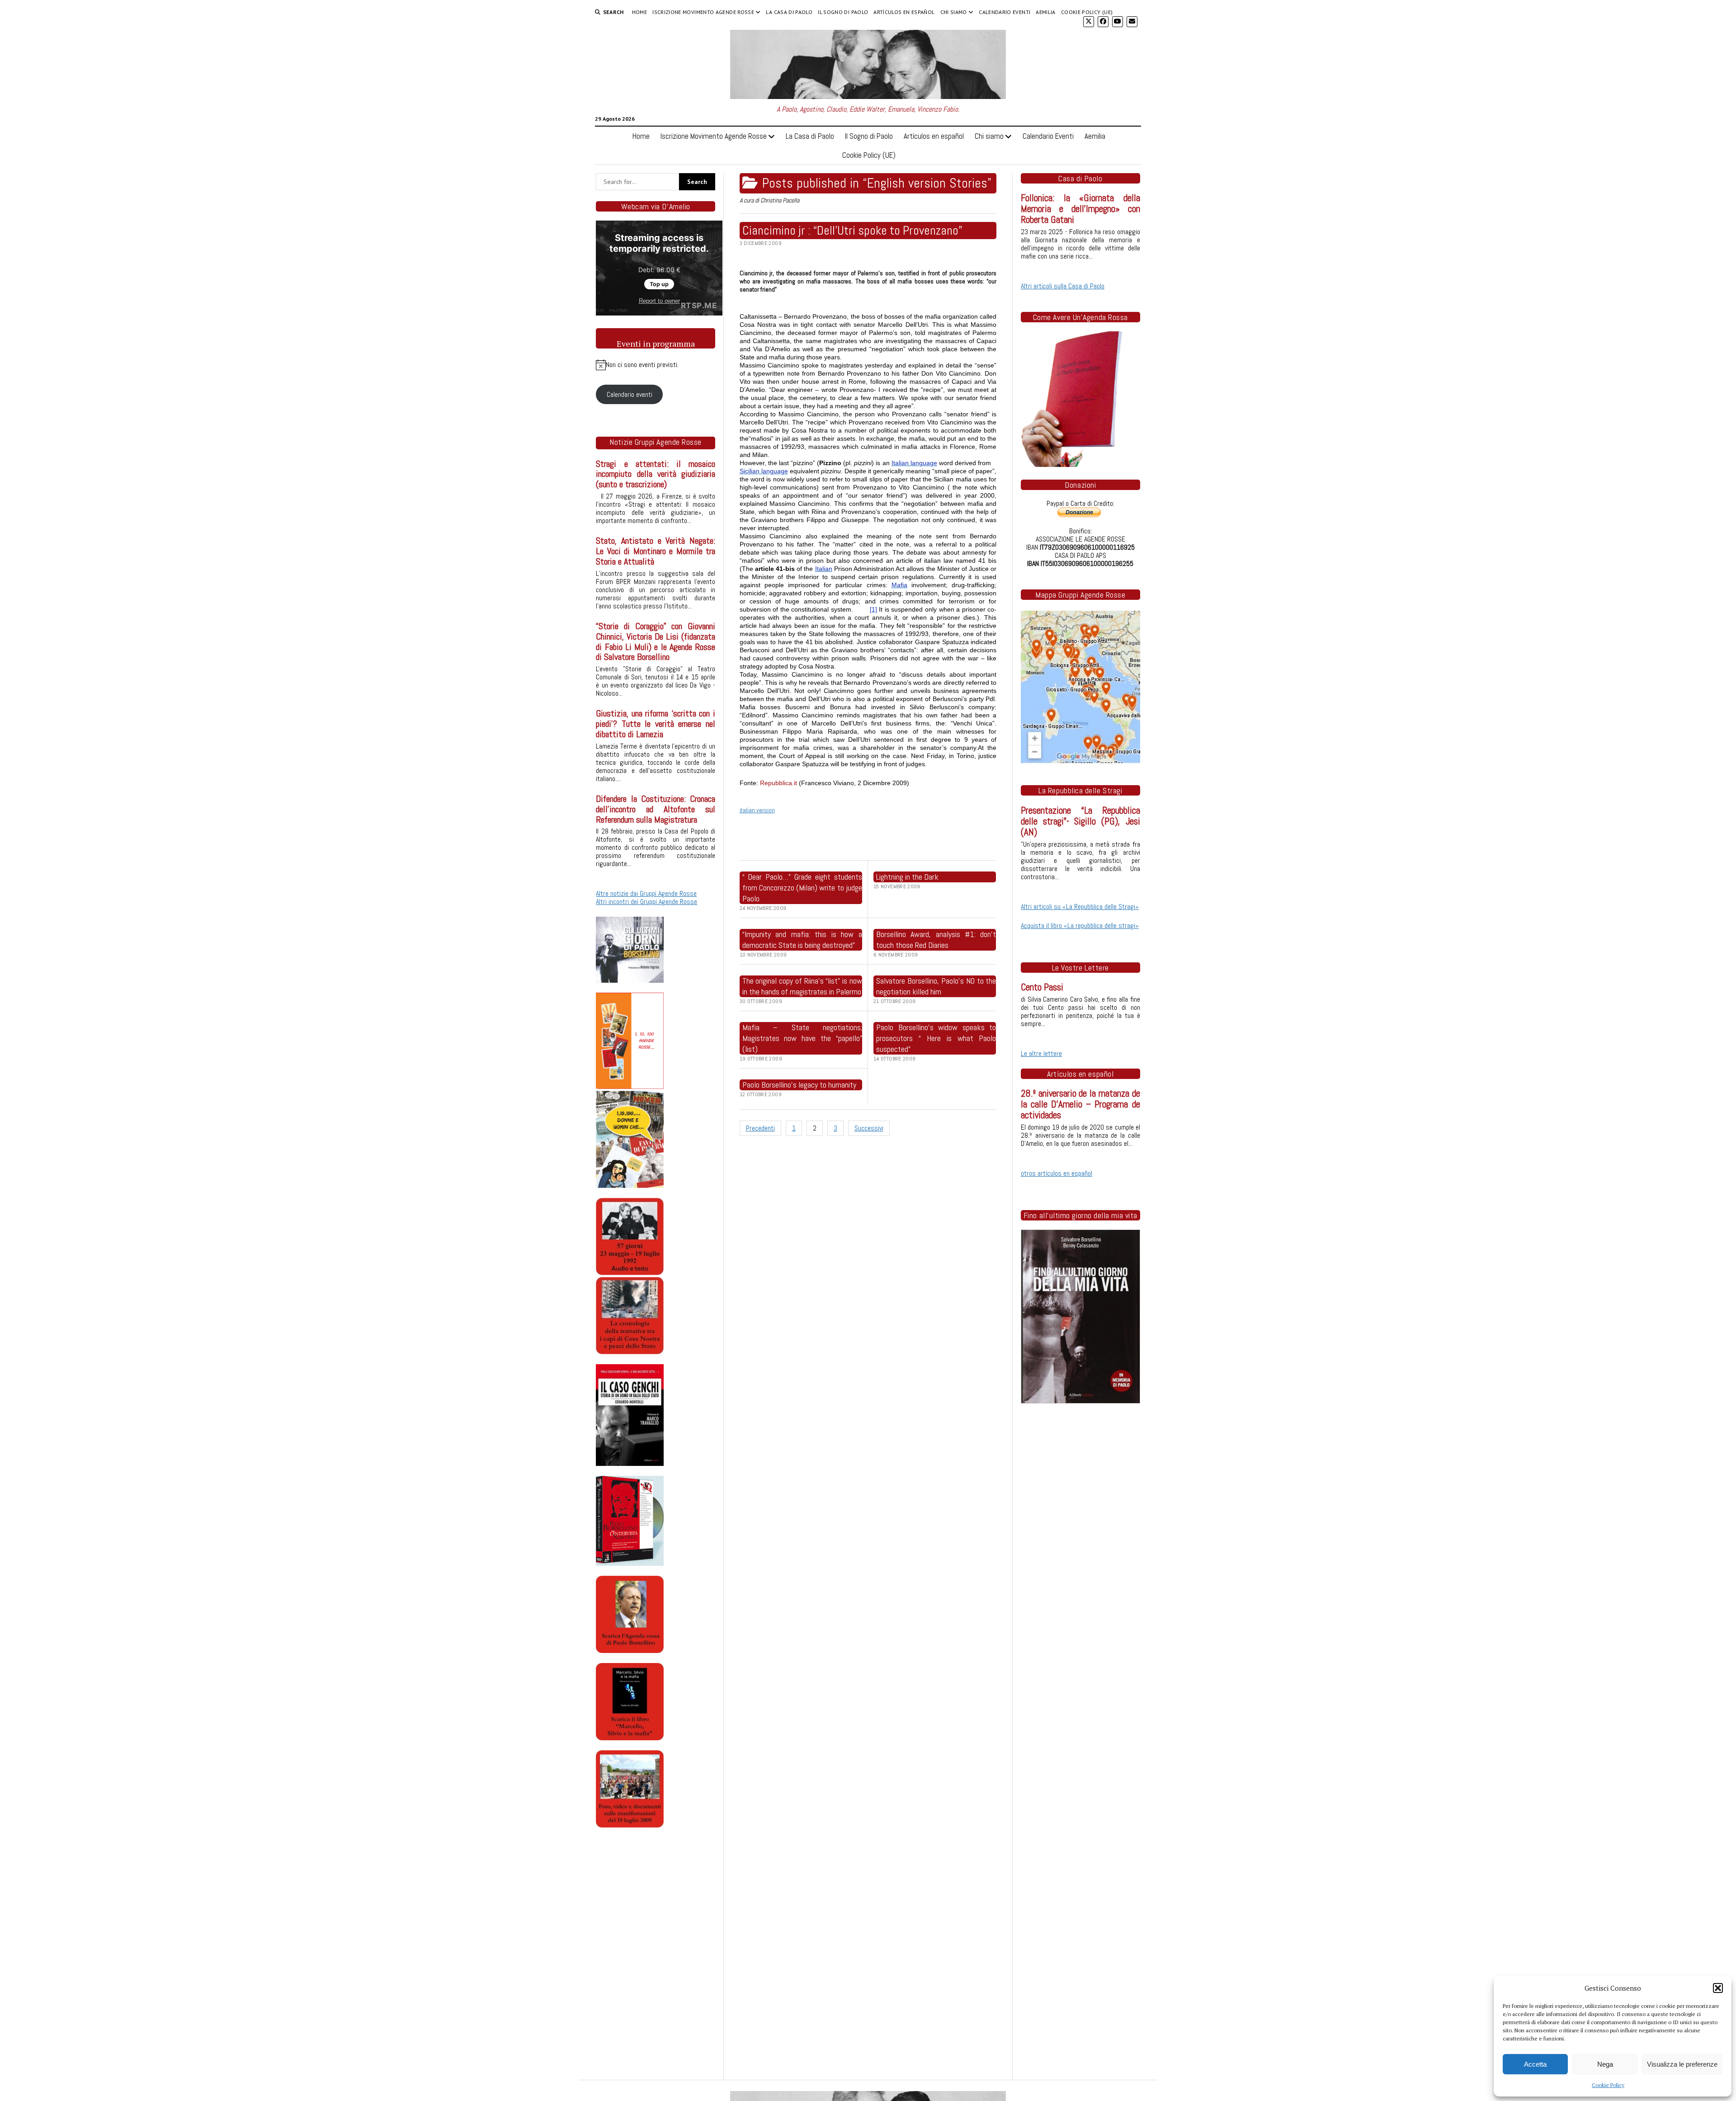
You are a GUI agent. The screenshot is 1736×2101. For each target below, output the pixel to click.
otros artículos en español (1057, 1173)
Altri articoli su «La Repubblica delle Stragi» (1080, 907)
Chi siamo (954, 12)
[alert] (656, 365)
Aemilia (1046, 12)
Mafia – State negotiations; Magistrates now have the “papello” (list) (802, 1038)
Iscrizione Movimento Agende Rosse (703, 12)
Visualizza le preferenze (1682, 2064)
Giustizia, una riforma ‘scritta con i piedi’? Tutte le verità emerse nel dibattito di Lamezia (656, 724)
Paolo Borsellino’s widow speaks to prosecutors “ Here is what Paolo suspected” (936, 1038)
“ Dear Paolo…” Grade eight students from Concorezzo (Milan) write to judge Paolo (802, 888)
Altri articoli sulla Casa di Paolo (1063, 286)
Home (639, 12)
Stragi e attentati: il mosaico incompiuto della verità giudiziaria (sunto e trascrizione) (656, 474)
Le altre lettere (1041, 1053)
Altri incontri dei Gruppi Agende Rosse (646, 902)
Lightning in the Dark (907, 877)
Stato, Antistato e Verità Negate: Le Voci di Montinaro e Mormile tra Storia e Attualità (656, 551)
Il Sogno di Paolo (843, 12)
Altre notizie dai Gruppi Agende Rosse (646, 893)
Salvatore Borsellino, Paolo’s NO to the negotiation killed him (936, 986)
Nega (1605, 2064)
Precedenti (760, 1128)
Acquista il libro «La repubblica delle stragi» (1080, 926)
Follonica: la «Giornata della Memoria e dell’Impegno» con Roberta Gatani (1080, 209)
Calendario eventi (630, 394)
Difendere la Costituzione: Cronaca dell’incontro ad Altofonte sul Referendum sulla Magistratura (656, 809)
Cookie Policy (1608, 2085)
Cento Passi (1042, 987)
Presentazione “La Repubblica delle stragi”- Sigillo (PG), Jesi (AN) (1080, 821)
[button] (1718, 1988)
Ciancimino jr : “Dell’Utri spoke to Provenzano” (852, 230)
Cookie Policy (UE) (1087, 12)
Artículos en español (904, 12)
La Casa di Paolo (789, 12)
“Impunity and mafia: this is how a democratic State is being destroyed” (802, 940)
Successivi (869, 1128)
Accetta (1535, 2064)
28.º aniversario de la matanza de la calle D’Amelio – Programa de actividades (1080, 1104)
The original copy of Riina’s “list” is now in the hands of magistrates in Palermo (802, 986)
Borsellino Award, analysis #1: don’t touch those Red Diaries (936, 940)
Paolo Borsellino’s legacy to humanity (799, 1085)
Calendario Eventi (1005, 12)
